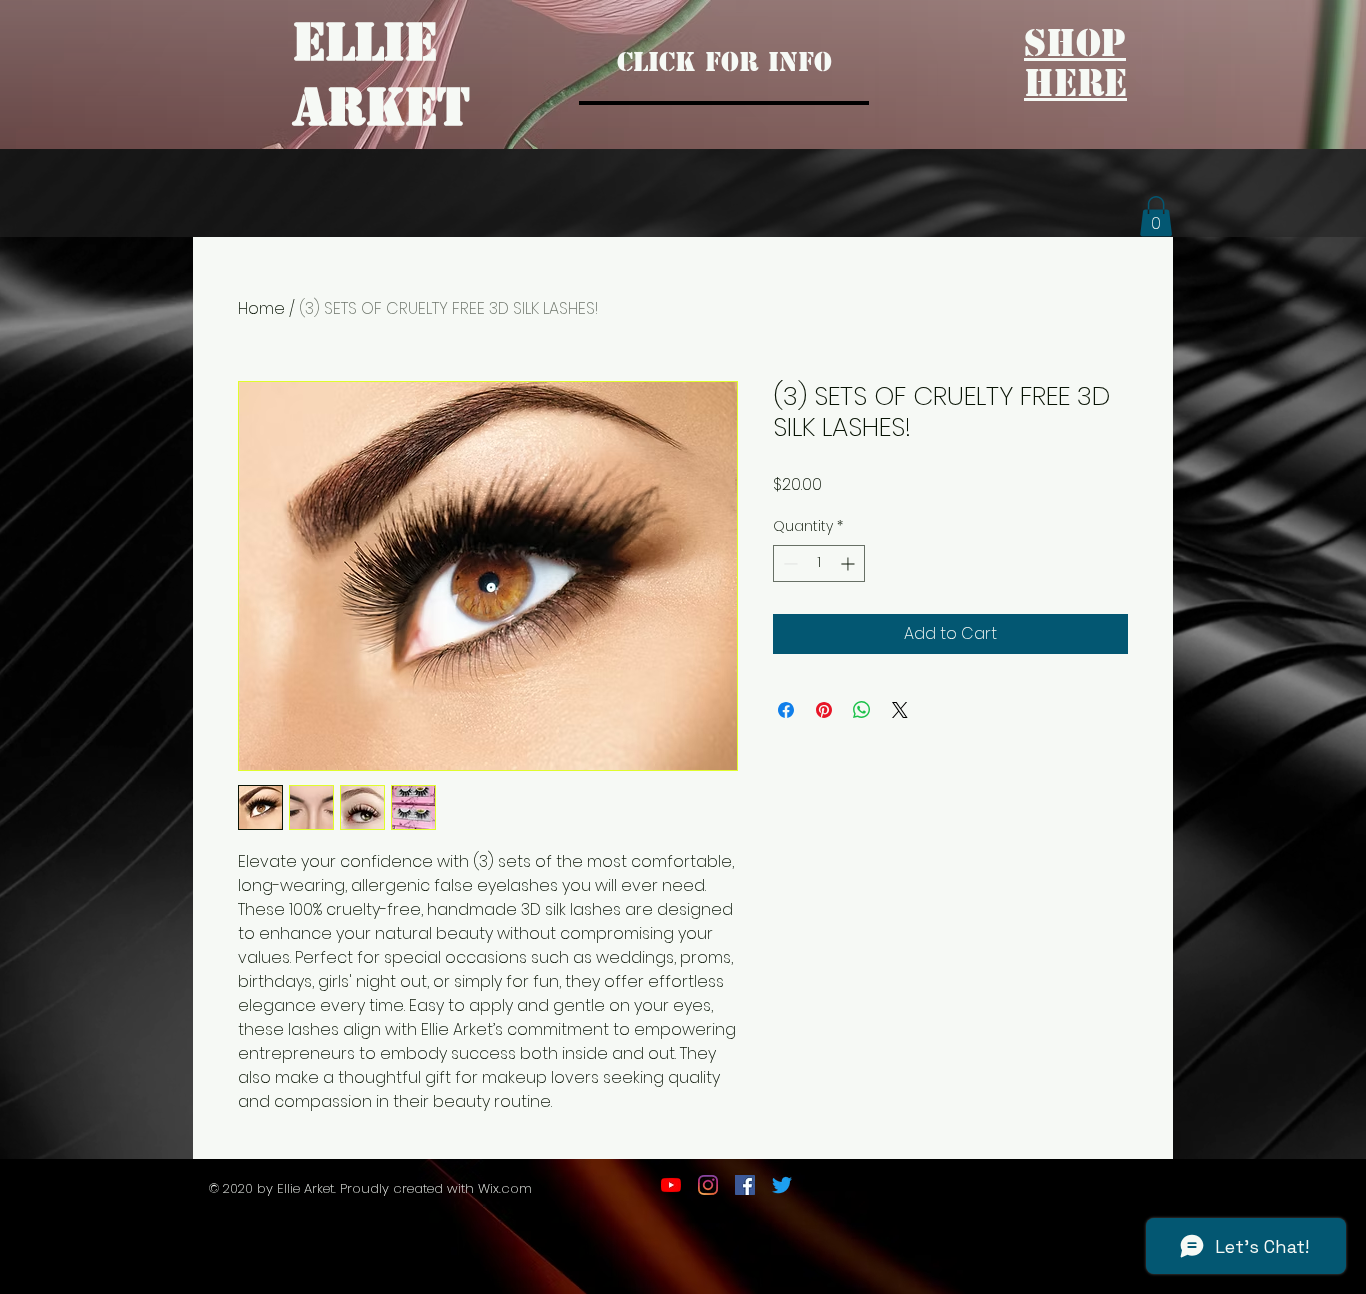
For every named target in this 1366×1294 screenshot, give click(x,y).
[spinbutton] (819, 563)
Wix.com (507, 1188)
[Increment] (849, 563)
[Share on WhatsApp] (862, 710)
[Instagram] (708, 1185)
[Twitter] (782, 1185)
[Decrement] (788, 563)
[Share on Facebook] (786, 710)
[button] (1156, 216)
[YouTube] (671, 1185)
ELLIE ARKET (381, 75)
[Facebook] (745, 1185)
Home (261, 308)
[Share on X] (900, 710)
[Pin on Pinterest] (824, 710)
